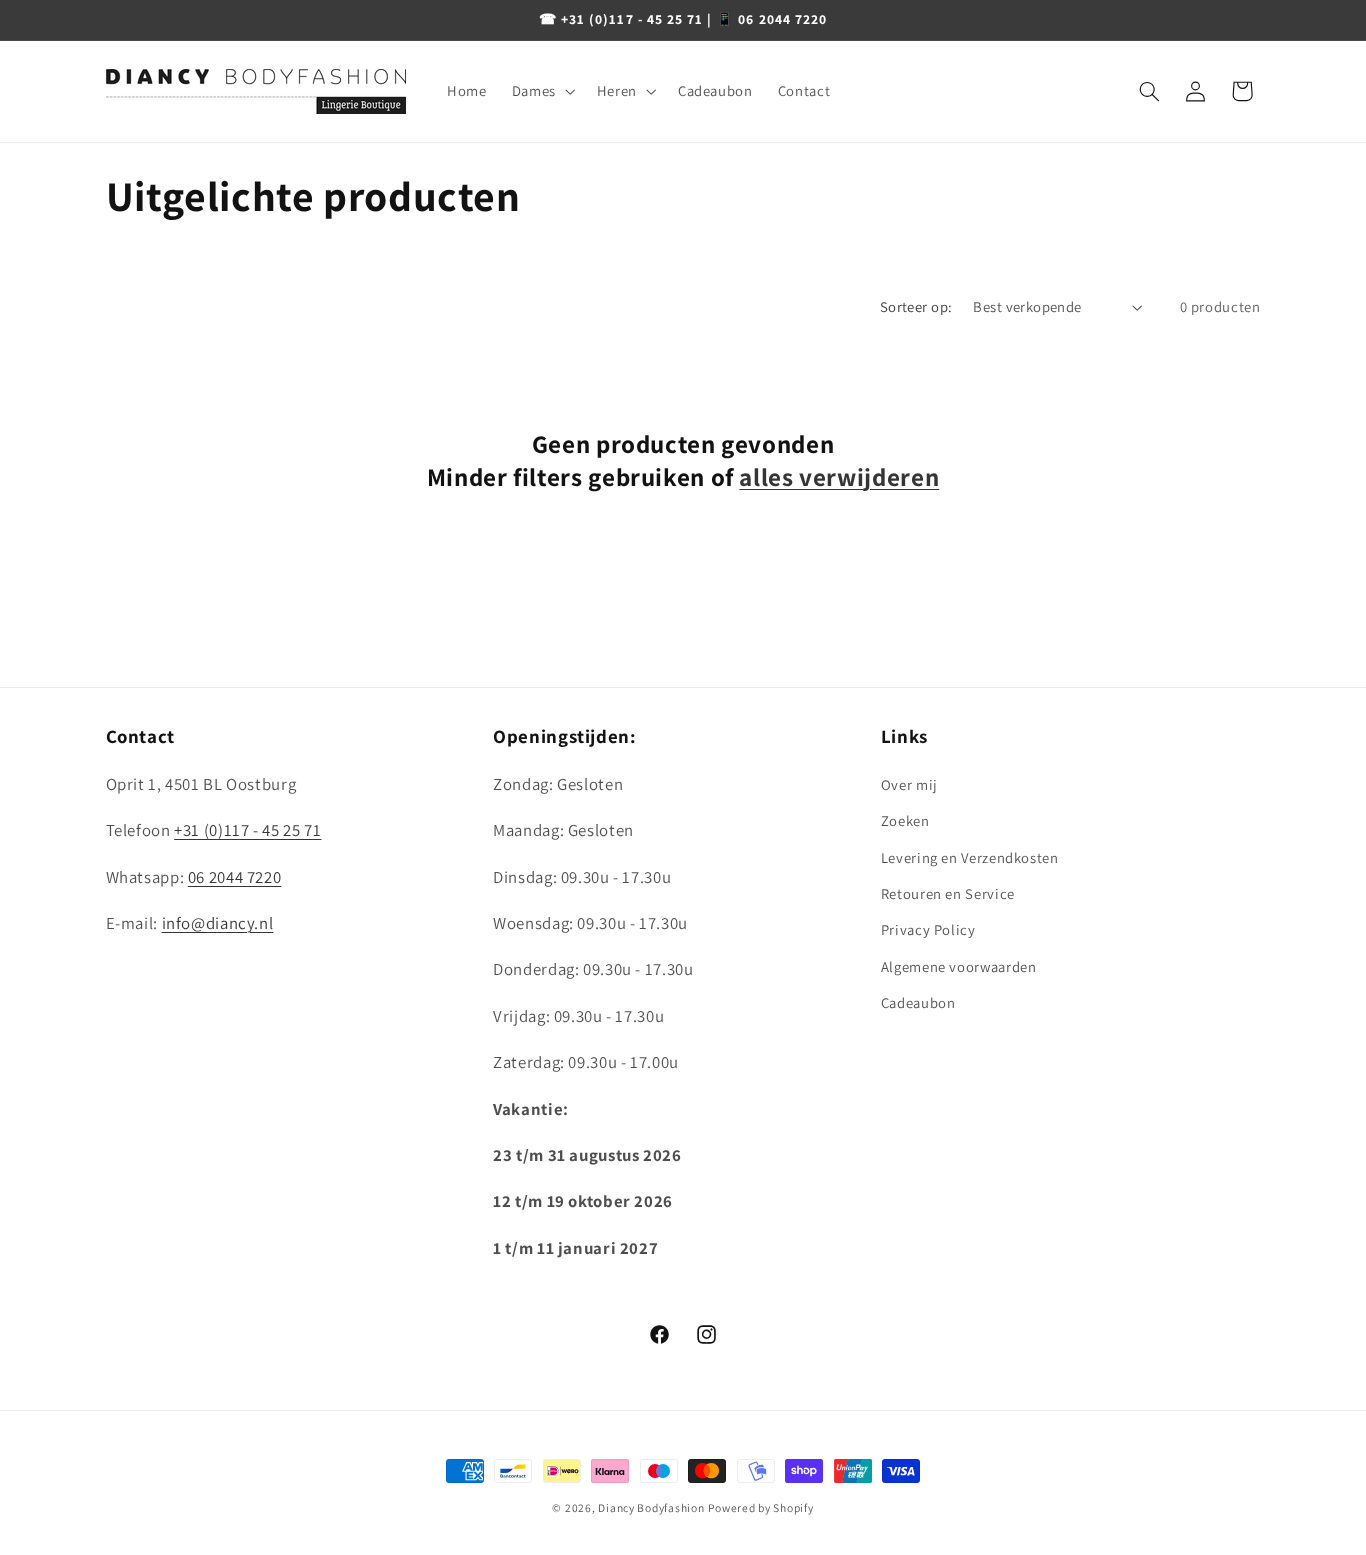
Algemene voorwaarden (959, 966)
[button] (541, 91)
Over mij (909, 784)
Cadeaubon (918, 1002)
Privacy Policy (928, 929)
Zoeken (905, 820)
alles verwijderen (839, 477)
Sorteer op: (916, 306)
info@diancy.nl (218, 923)
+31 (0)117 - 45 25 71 (247, 830)
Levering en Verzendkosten (970, 857)
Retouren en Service (948, 893)
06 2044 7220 (235, 877)
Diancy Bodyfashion (651, 1507)
